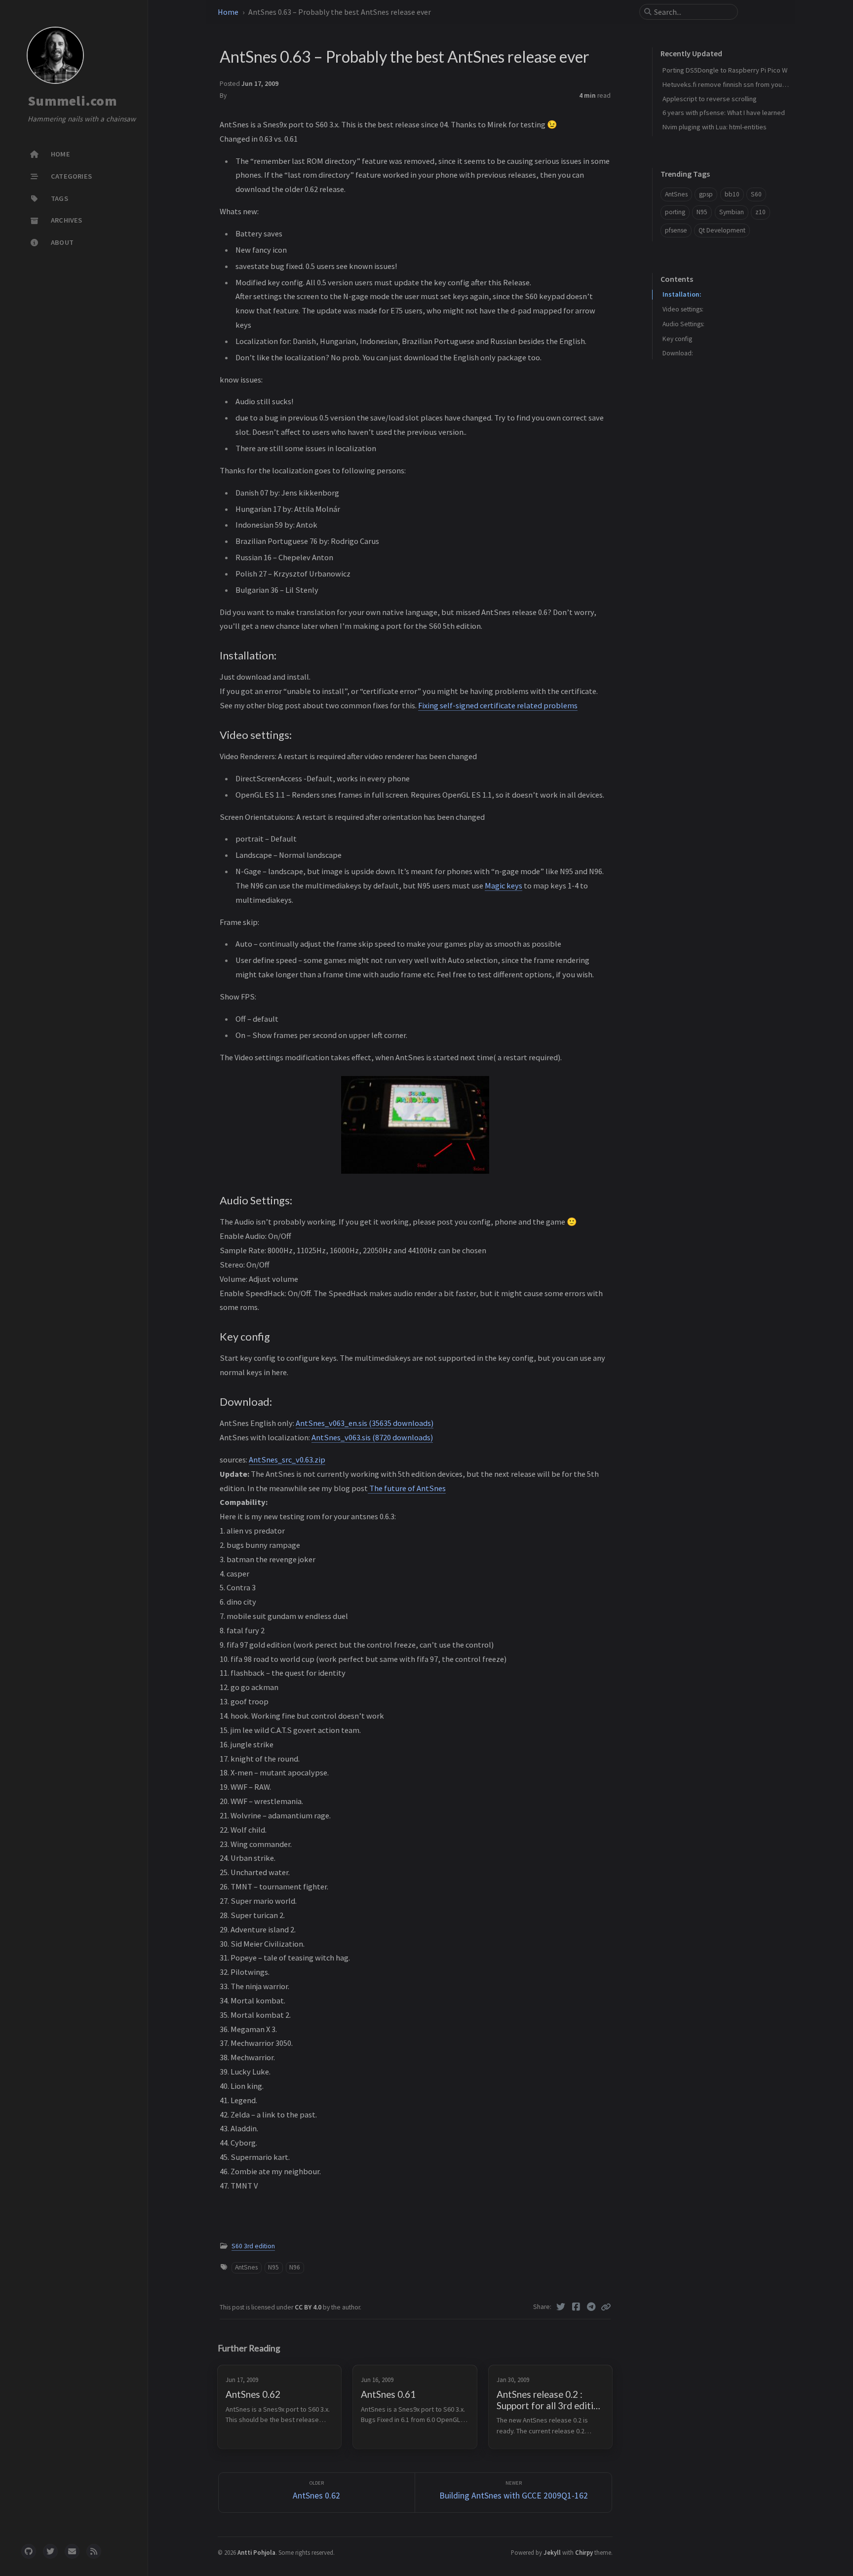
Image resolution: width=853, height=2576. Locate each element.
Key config (677, 339)
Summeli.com (72, 101)
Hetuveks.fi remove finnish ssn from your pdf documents (747, 84)
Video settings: (683, 309)
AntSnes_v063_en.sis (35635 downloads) (365, 1423)
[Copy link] (606, 2307)
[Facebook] (576, 2307)
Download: (678, 353)
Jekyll (552, 2552)
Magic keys (504, 885)
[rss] (94, 2551)
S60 (756, 194)
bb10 (732, 194)
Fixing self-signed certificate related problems (498, 705)
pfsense (676, 230)
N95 (273, 2267)
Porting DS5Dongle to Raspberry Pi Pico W (725, 70)
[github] (29, 2551)
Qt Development (722, 230)
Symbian (732, 212)
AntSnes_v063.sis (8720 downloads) (372, 1437)
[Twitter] (561, 2307)
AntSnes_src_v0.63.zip (287, 1460)
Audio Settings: (683, 324)
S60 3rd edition (253, 2246)
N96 (295, 2267)
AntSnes (246, 2267)
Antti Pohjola (256, 2552)
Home (228, 12)
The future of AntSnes (407, 1488)
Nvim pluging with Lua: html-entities (715, 127)
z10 (760, 212)
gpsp (706, 194)
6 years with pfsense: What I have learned (724, 113)
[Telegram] (591, 2307)
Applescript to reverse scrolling (710, 99)
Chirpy (584, 2552)
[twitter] (50, 2551)
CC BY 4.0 (309, 2307)
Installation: (682, 294)
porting (675, 212)
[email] (72, 2551)
